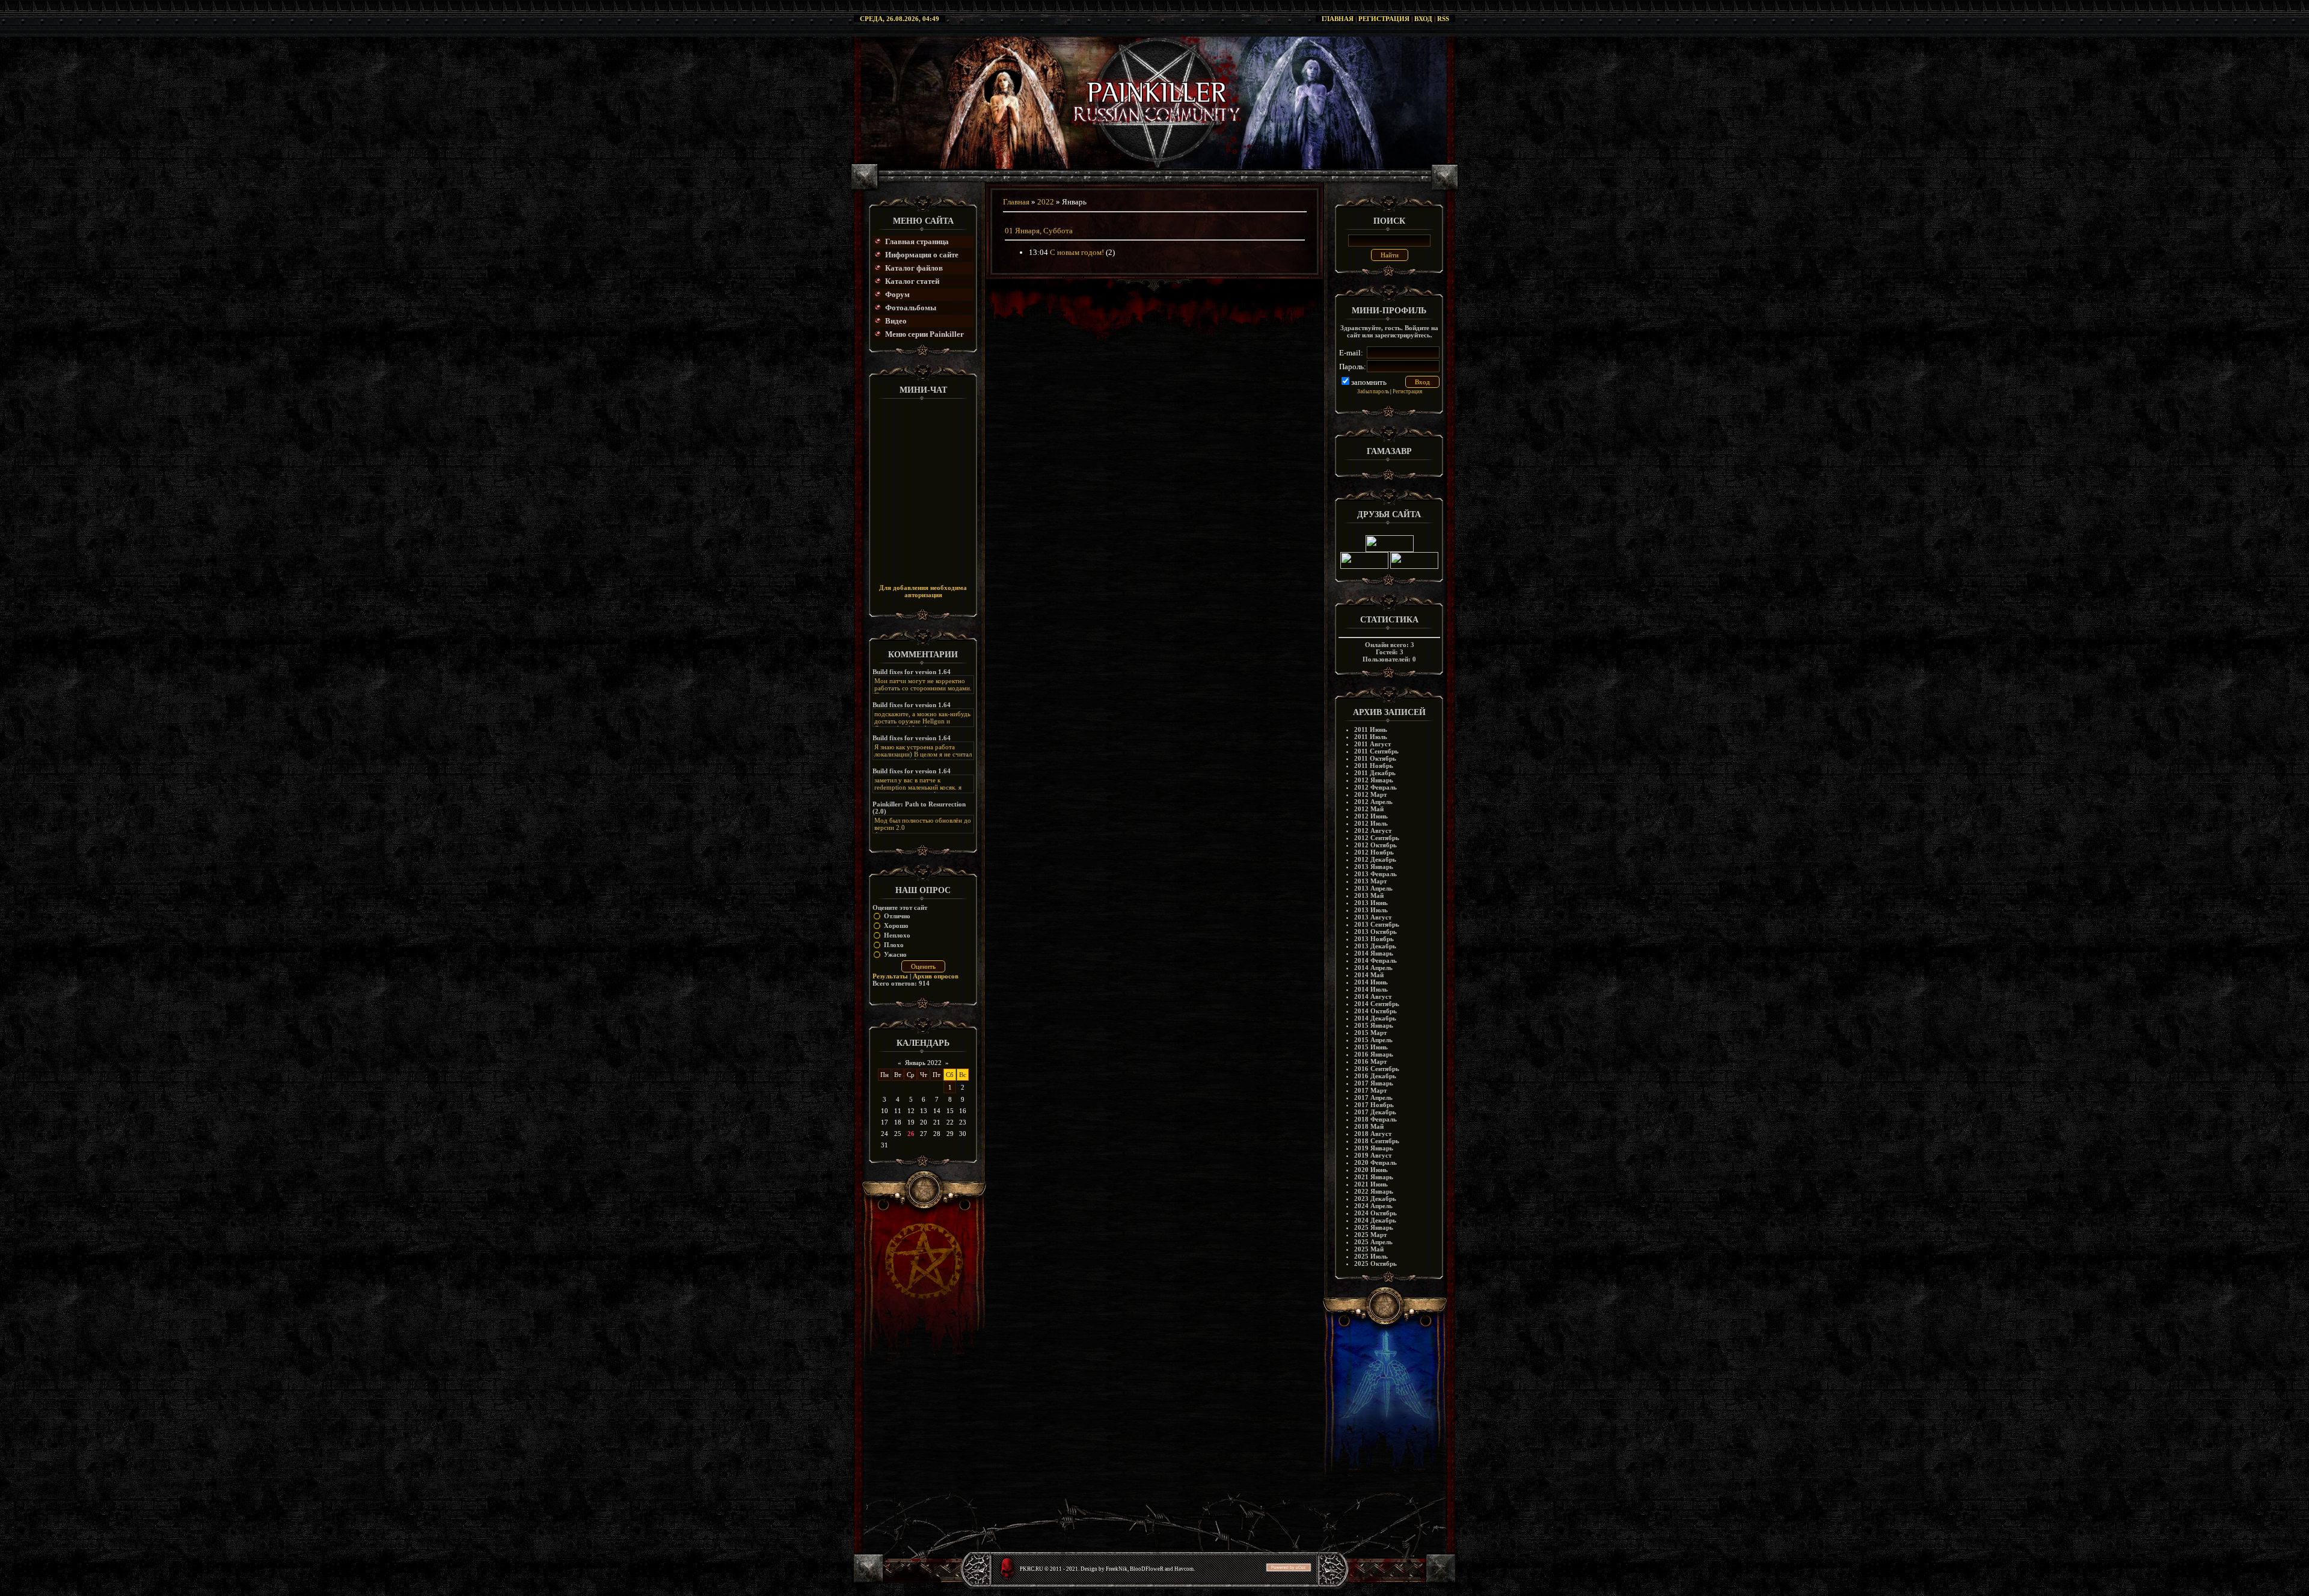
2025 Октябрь (1375, 1263)
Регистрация (1384, 19)
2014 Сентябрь (1377, 1004)
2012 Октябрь (1375, 845)
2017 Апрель (1373, 1097)
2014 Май (1369, 975)
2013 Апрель (1373, 888)
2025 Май (1369, 1249)
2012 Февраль (1375, 787)
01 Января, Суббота (1039, 231)
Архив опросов (936, 976)
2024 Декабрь (1375, 1220)
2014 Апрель (1373, 968)
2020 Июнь (1371, 1170)
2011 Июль (1371, 737)
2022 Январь (1374, 1191)
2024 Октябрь (1375, 1213)
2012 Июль (1371, 823)
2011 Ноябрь (1374, 766)
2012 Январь (1374, 780)
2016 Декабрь (1375, 1076)
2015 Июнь (1371, 1047)
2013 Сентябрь (1377, 924)
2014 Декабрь (1375, 1018)
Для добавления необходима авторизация (923, 591)
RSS (1443, 19)
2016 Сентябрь (1377, 1069)
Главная (1338, 19)
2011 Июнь (1371, 729)
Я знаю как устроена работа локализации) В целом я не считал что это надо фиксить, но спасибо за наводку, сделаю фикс (923, 758)
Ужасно (895, 954)
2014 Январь (1374, 953)
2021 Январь (1374, 1177)
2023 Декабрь (1375, 1199)
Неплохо (897, 935)
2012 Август (1373, 830)
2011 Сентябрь (1376, 751)
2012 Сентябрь (1377, 838)
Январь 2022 (923, 1063)
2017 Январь (1374, 1083)
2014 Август (1373, 996)
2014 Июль (1371, 989)
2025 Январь (1374, 1227)
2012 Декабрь (1375, 859)
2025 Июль (1371, 1256)
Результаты (890, 976)
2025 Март (1370, 1235)
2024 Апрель (1373, 1206)
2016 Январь (1374, 1054)
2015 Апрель (1373, 1040)
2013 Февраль (1375, 874)
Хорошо (896, 925)
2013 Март (1370, 881)
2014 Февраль (1375, 960)
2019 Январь (1374, 1148)
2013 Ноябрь (1374, 939)
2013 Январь (1374, 867)
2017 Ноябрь (1374, 1105)
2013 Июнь (1371, 903)
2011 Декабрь (1375, 773)
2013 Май (1369, 895)
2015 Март (1370, 1033)
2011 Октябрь (1375, 758)
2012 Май (1369, 809)
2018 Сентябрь (1377, 1141)
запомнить (1369, 382)
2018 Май (1369, 1126)
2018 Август (1373, 1134)
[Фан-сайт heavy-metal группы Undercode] (1390, 550)
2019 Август (1373, 1155)
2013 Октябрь (1375, 932)
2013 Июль (1371, 910)
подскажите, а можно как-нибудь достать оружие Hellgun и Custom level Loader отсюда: (922, 721)
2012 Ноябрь (1374, 852)
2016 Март (1370, 1061)
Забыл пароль (1373, 391)
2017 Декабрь (1375, 1112)
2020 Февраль (1375, 1162)
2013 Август (1373, 917)
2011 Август (1372, 744)
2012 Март (1370, 794)
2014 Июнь (1371, 982)
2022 (1046, 202)
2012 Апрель (1373, 802)
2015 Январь (1374, 1025)
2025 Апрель (1373, 1242)
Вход (1423, 19)
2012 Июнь (1371, 816)
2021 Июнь (1371, 1184)
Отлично (897, 916)
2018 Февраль (1375, 1119)
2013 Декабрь (1375, 946)
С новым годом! (1077, 252)
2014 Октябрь (1375, 1011)
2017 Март (1370, 1090)
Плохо (894, 945)
